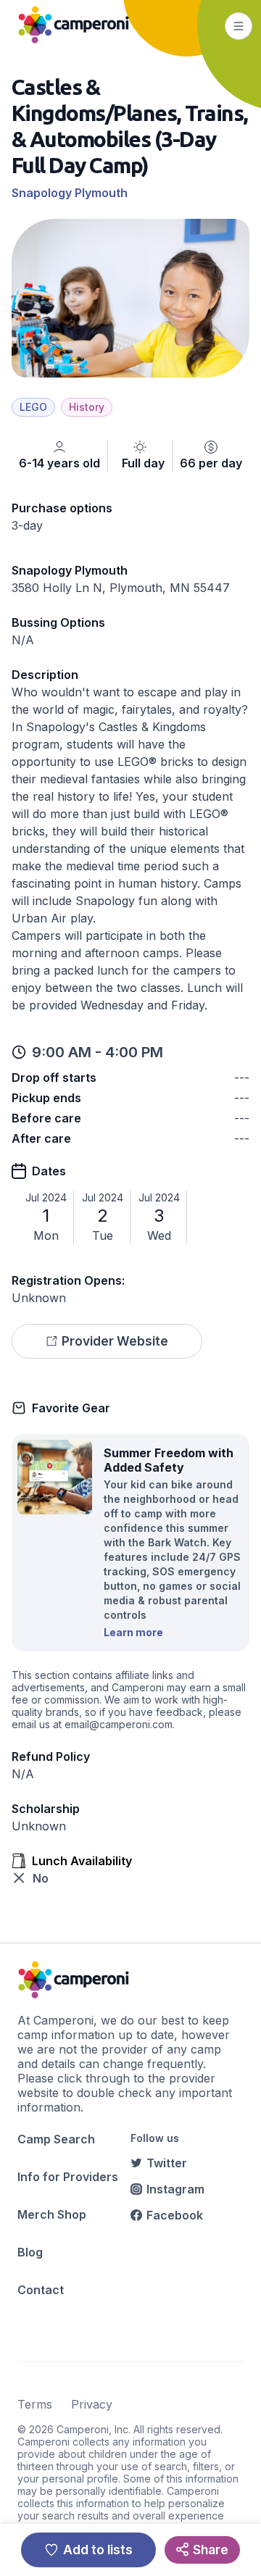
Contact (41, 2290)
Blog (30, 2252)
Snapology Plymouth (70, 193)
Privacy (92, 2404)
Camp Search (56, 2139)
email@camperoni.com (119, 1724)
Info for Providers (68, 2177)
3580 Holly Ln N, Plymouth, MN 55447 (121, 588)
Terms (35, 2404)
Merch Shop (52, 2214)
